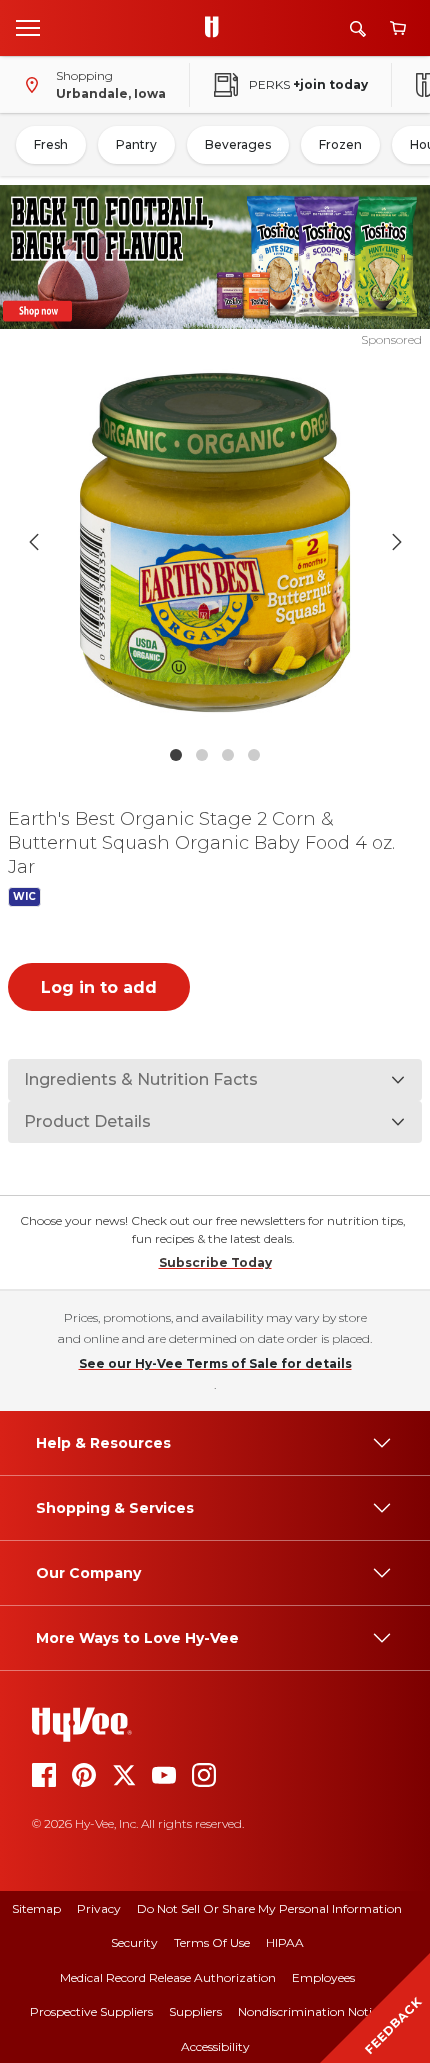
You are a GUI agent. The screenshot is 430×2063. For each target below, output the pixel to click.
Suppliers (195, 2011)
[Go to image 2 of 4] (202, 755)
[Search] (358, 28)
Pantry (136, 144)
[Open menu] (28, 27)
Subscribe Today (215, 1262)
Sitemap (36, 1908)
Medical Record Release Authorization (168, 1977)
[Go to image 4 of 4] (254, 755)
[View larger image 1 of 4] (215, 543)
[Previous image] (34, 542)
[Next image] (397, 542)
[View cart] (398, 28)
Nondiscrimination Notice (311, 2011)
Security (134, 1942)
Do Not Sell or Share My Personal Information (269, 1908)
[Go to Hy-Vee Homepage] (217, 28)
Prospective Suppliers (91, 2011)
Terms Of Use (212, 1942)
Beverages (238, 144)
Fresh (51, 144)
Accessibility (215, 2046)
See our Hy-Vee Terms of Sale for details (215, 1363)
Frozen (340, 144)
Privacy (99, 1908)
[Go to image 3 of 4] (228, 755)
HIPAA (285, 1942)
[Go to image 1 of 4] (176, 755)
